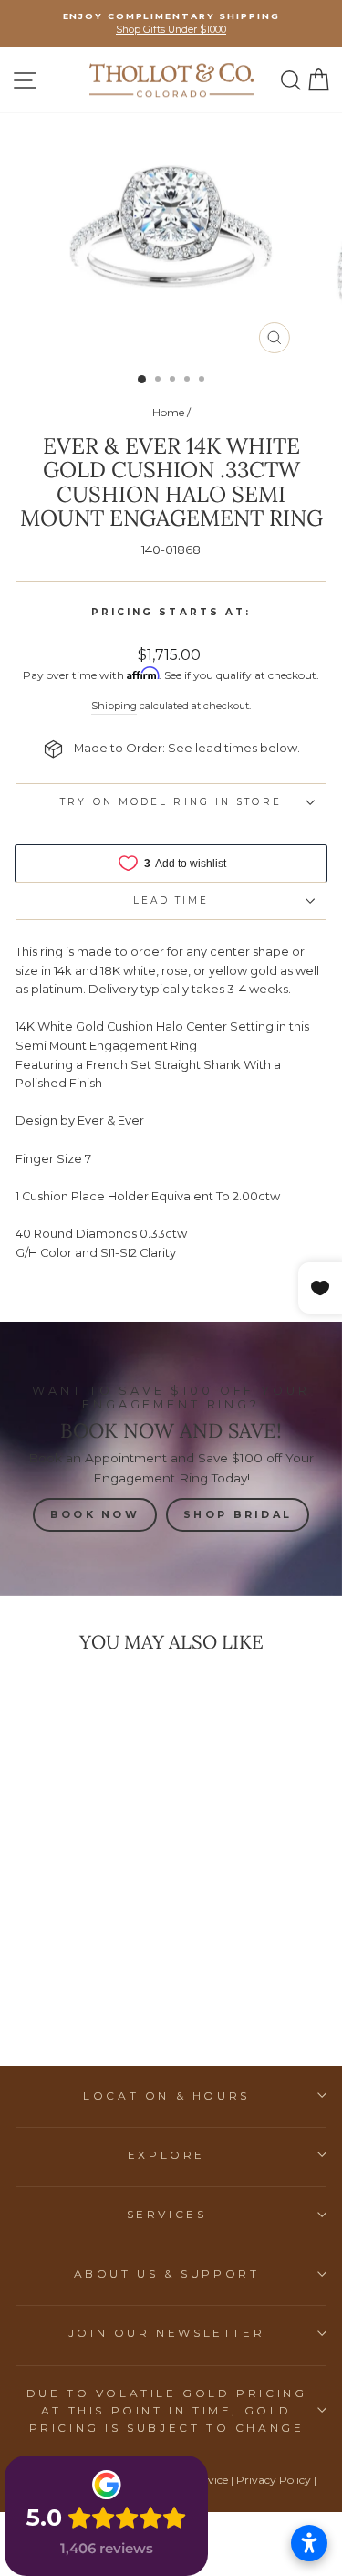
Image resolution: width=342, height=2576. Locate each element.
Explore (166, 2155)
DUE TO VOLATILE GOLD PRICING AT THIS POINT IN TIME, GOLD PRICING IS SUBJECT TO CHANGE (167, 2410)
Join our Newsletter (166, 2333)
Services (167, 2214)
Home (168, 412)
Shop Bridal (238, 1514)
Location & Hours (166, 2095)
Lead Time (171, 901)
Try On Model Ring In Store (171, 802)
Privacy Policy (274, 2480)
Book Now (95, 1514)
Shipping (114, 706)
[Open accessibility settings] (309, 2543)
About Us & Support (167, 2273)
